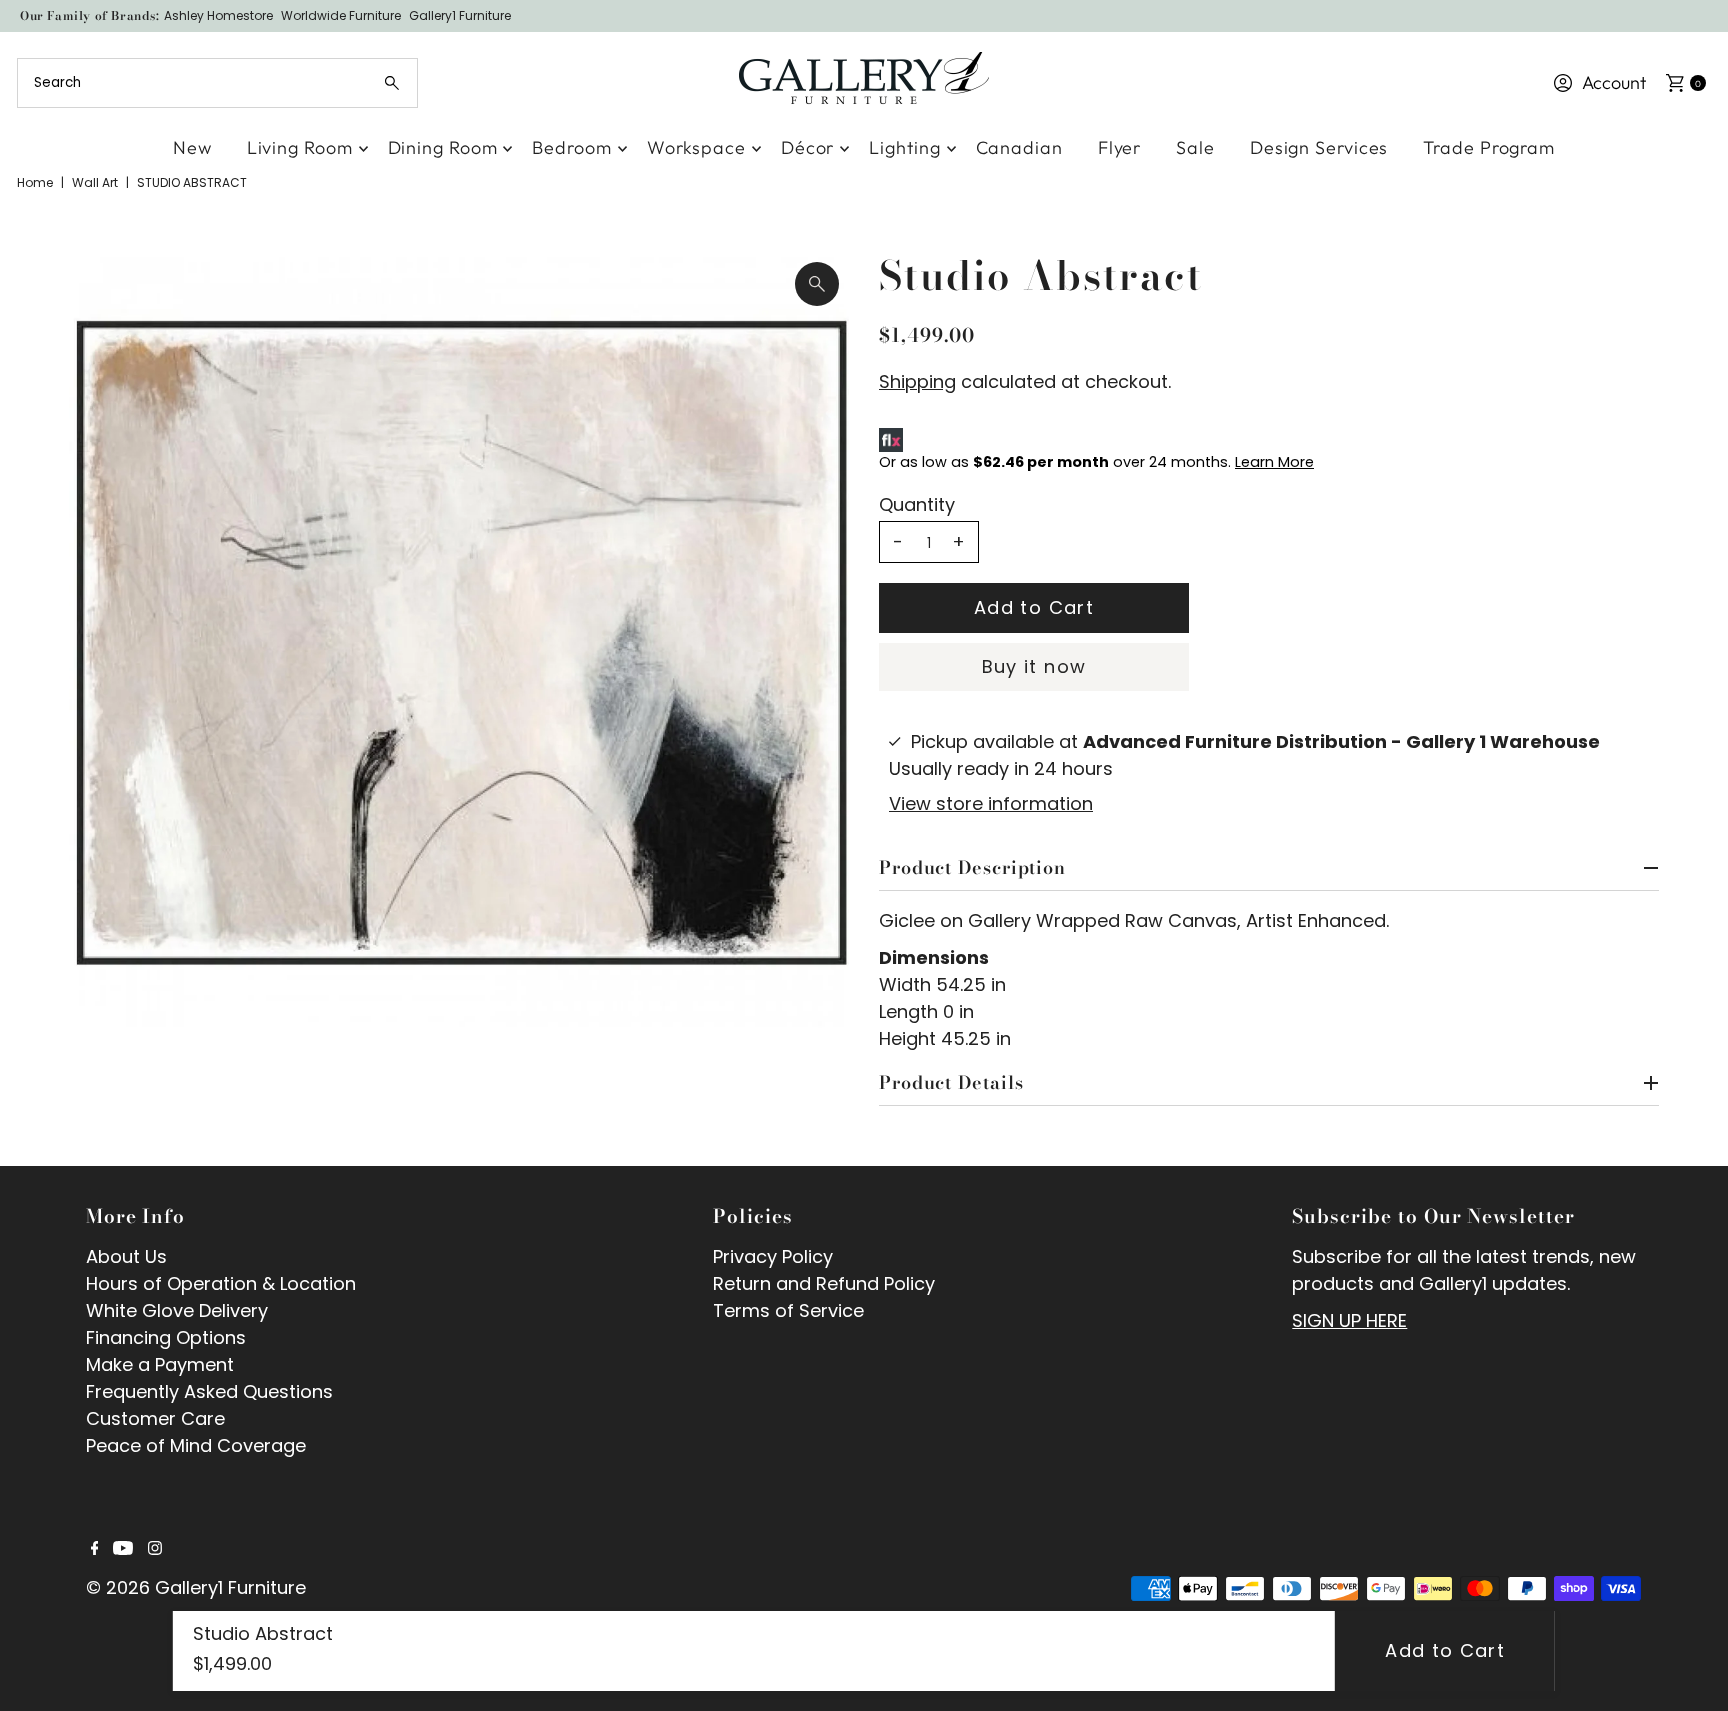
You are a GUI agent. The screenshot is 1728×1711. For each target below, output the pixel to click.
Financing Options (166, 1337)
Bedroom (571, 147)
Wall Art (95, 182)
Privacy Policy (773, 1256)
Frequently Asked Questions (209, 1391)
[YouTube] (123, 1549)
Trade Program (1489, 147)
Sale (1195, 147)
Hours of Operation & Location (221, 1283)
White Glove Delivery (177, 1310)
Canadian (1019, 147)
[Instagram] (155, 1549)
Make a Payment (160, 1364)
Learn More (1274, 462)
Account (1614, 82)
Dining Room (443, 147)
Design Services (1319, 147)
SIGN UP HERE (1349, 1320)
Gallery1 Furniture (460, 15)
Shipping (917, 381)
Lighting (904, 147)
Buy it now (1034, 666)
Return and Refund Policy (824, 1283)
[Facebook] (95, 1549)
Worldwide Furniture (341, 15)
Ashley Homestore (218, 15)
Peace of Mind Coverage (196, 1445)
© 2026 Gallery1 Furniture (196, 1587)
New (192, 147)
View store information (991, 803)
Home (35, 182)
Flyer (1120, 147)
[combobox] (217, 83)
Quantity (917, 505)
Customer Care (155, 1418)
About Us (126, 1256)
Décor (808, 147)
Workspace (696, 147)
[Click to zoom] (817, 284)
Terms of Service (788, 1310)
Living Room (300, 147)
